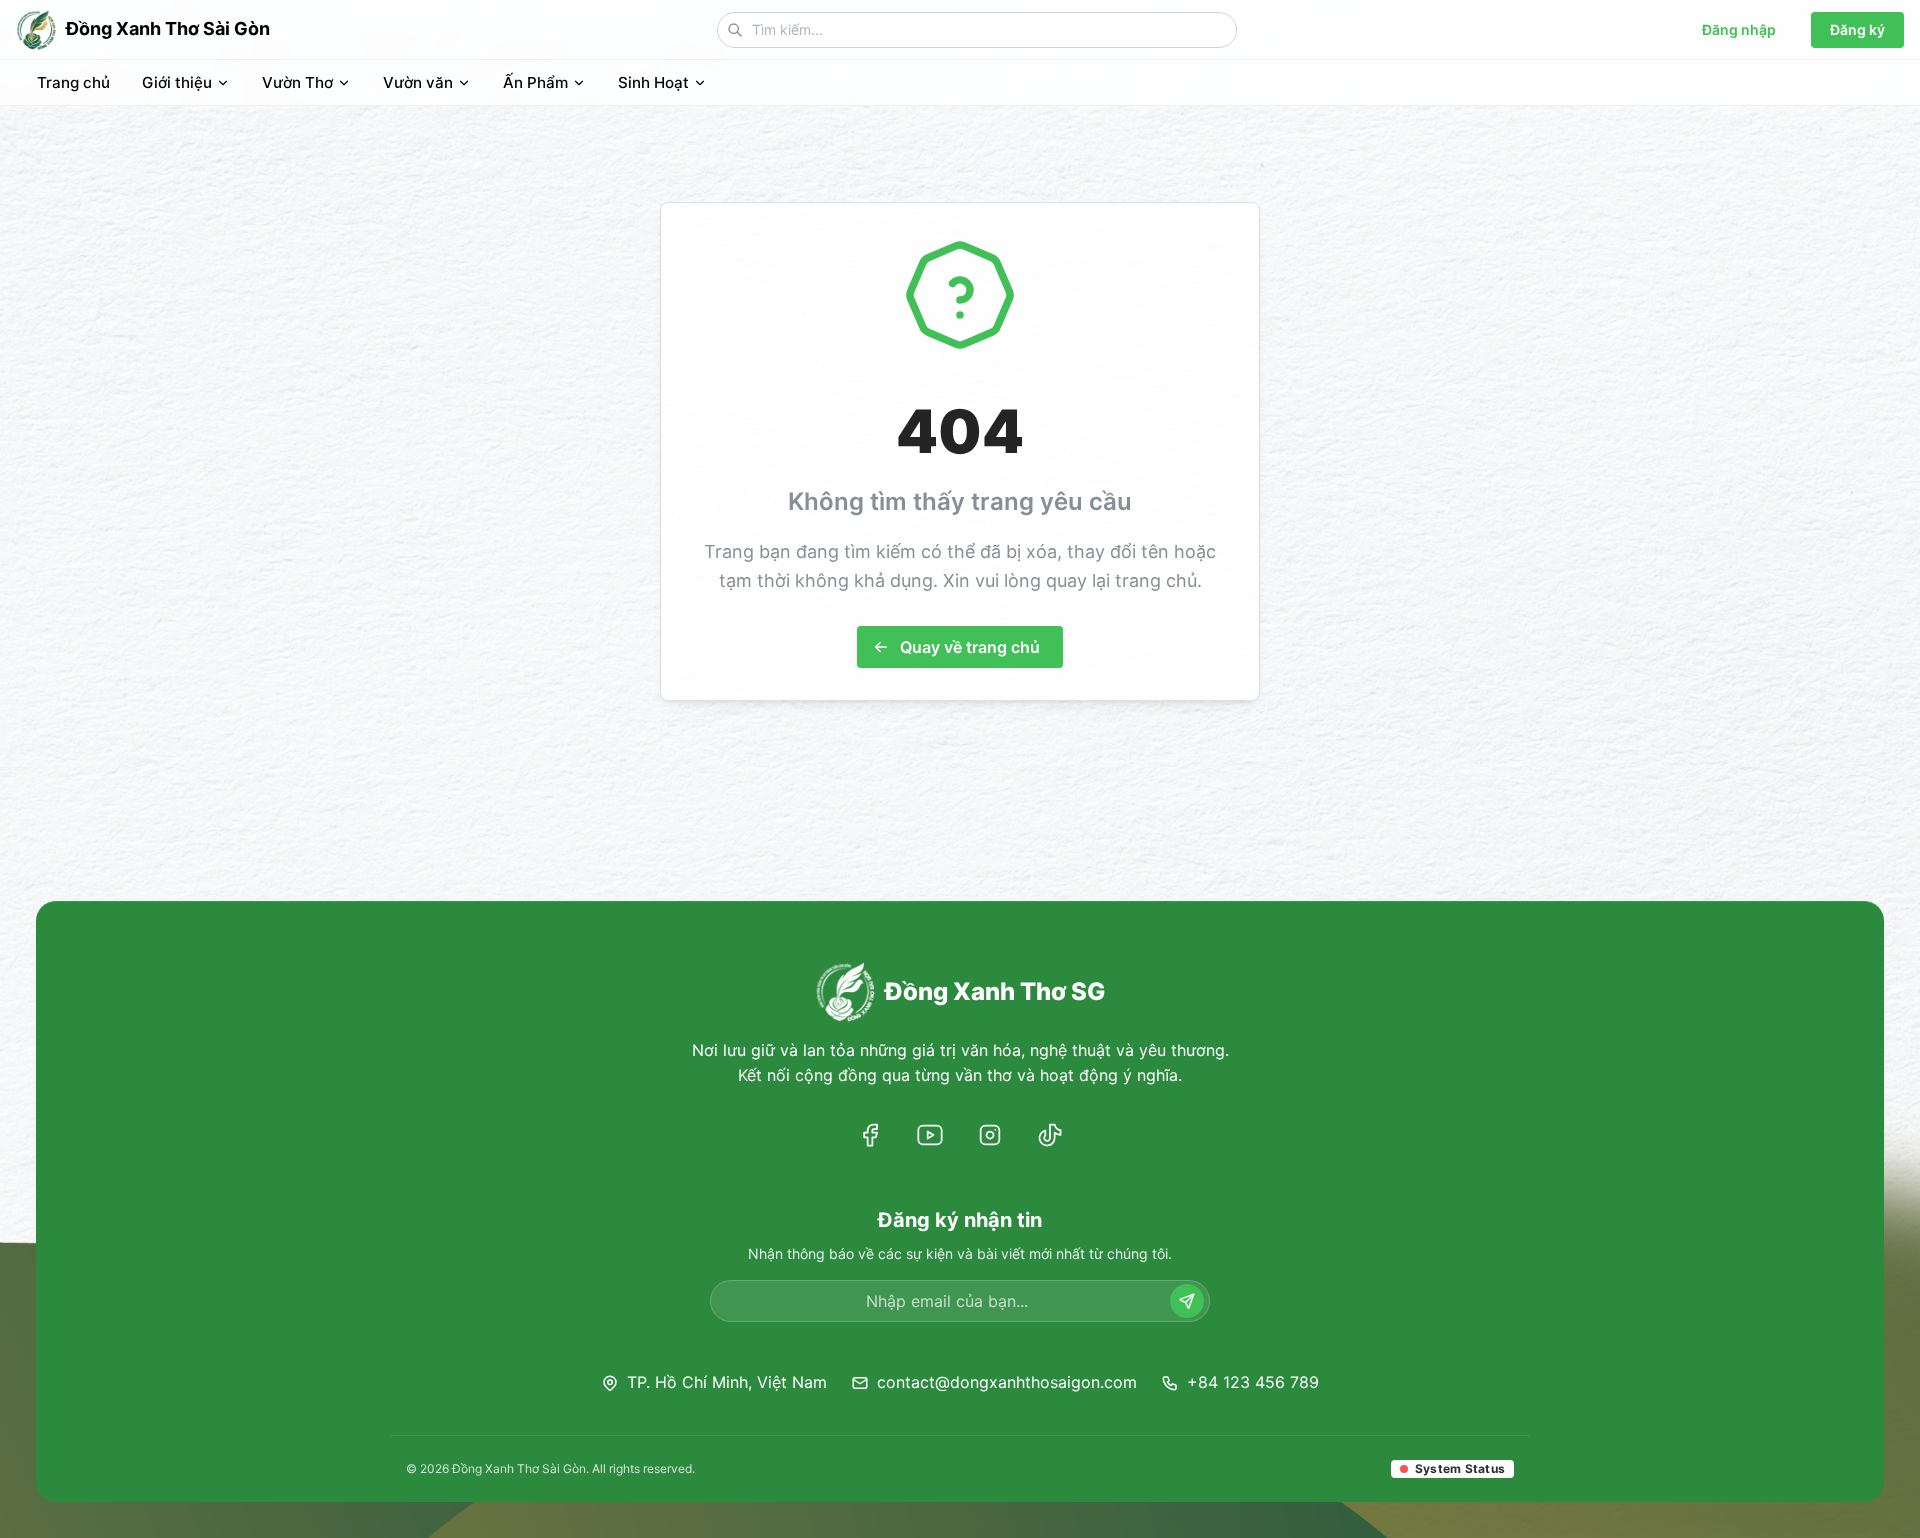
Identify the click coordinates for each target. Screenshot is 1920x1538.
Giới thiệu (177, 82)
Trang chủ (73, 82)
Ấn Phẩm (535, 82)
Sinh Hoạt (653, 82)
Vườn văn (418, 82)
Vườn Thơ (297, 82)
